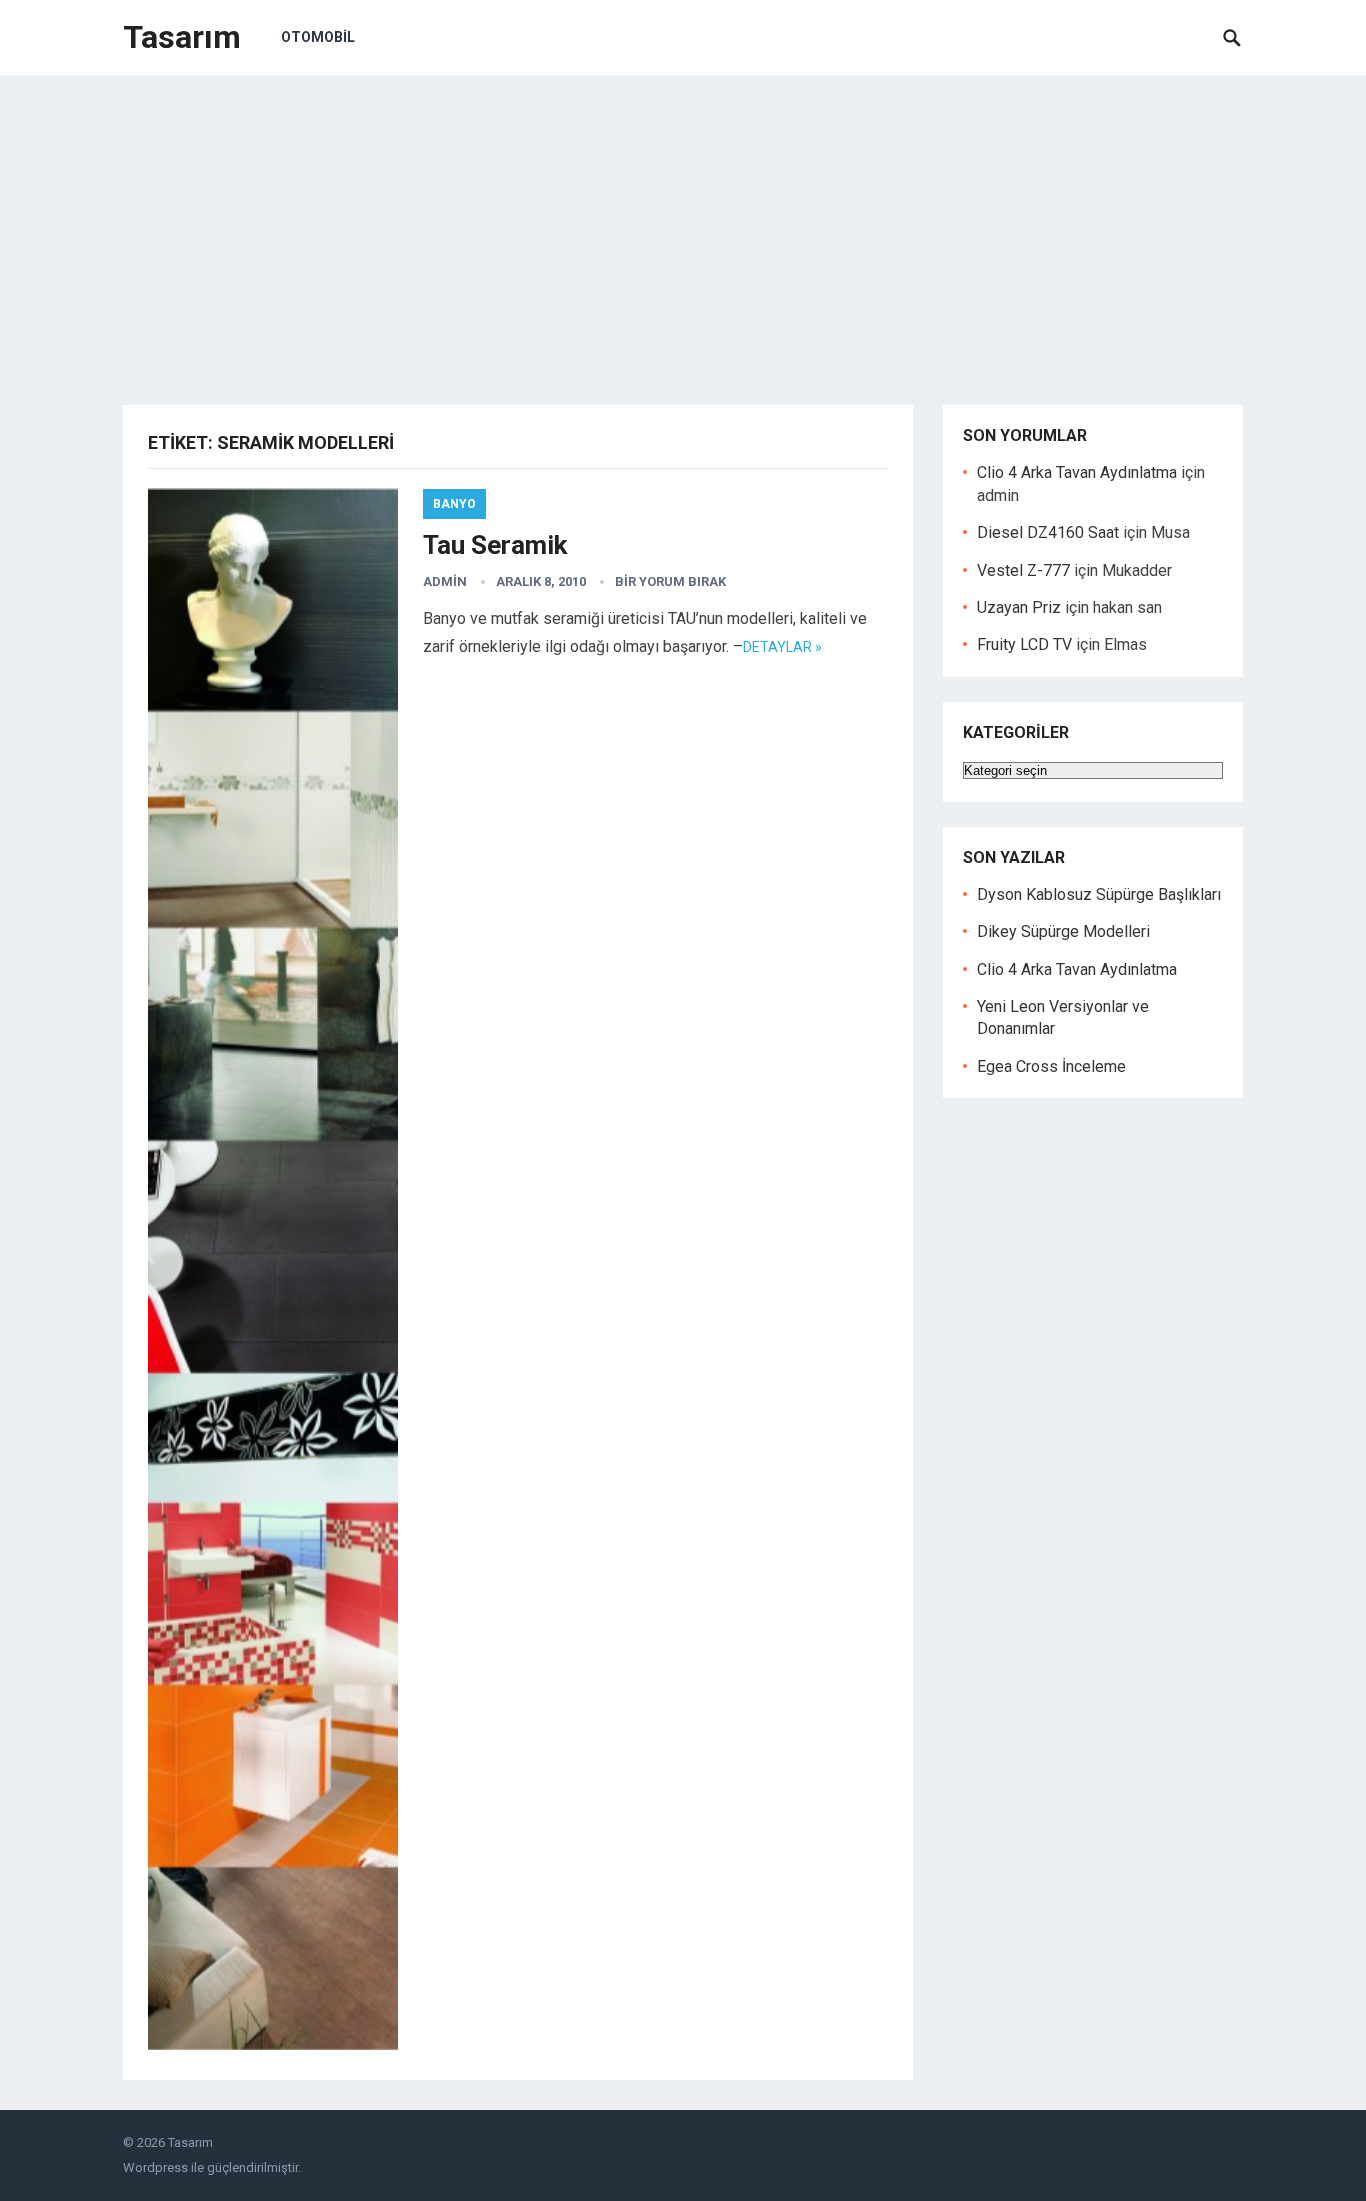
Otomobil (318, 37)
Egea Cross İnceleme (1051, 1066)
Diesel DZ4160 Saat (1048, 532)
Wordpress (155, 2167)
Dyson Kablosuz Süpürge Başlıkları (1099, 894)
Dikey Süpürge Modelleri (1063, 931)
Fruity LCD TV (1024, 644)
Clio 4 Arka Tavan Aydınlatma (1077, 472)
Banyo (454, 504)
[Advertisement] (683, 225)
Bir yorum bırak (670, 581)
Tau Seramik (495, 545)
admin (445, 581)
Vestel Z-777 (1023, 570)
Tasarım (182, 37)
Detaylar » (782, 647)
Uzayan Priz (1019, 607)
